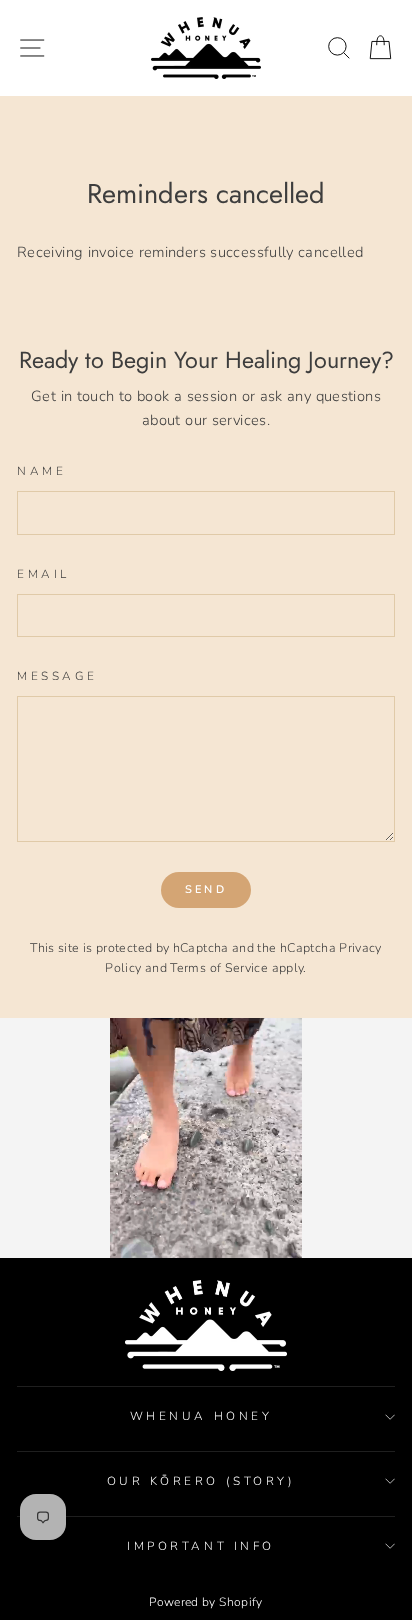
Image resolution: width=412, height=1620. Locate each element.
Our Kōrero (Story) (201, 1481)
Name (41, 471)
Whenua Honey (201, 1416)
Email (43, 574)
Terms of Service (219, 967)
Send (206, 889)
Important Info (200, 1546)
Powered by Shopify (206, 1602)
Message (57, 676)
